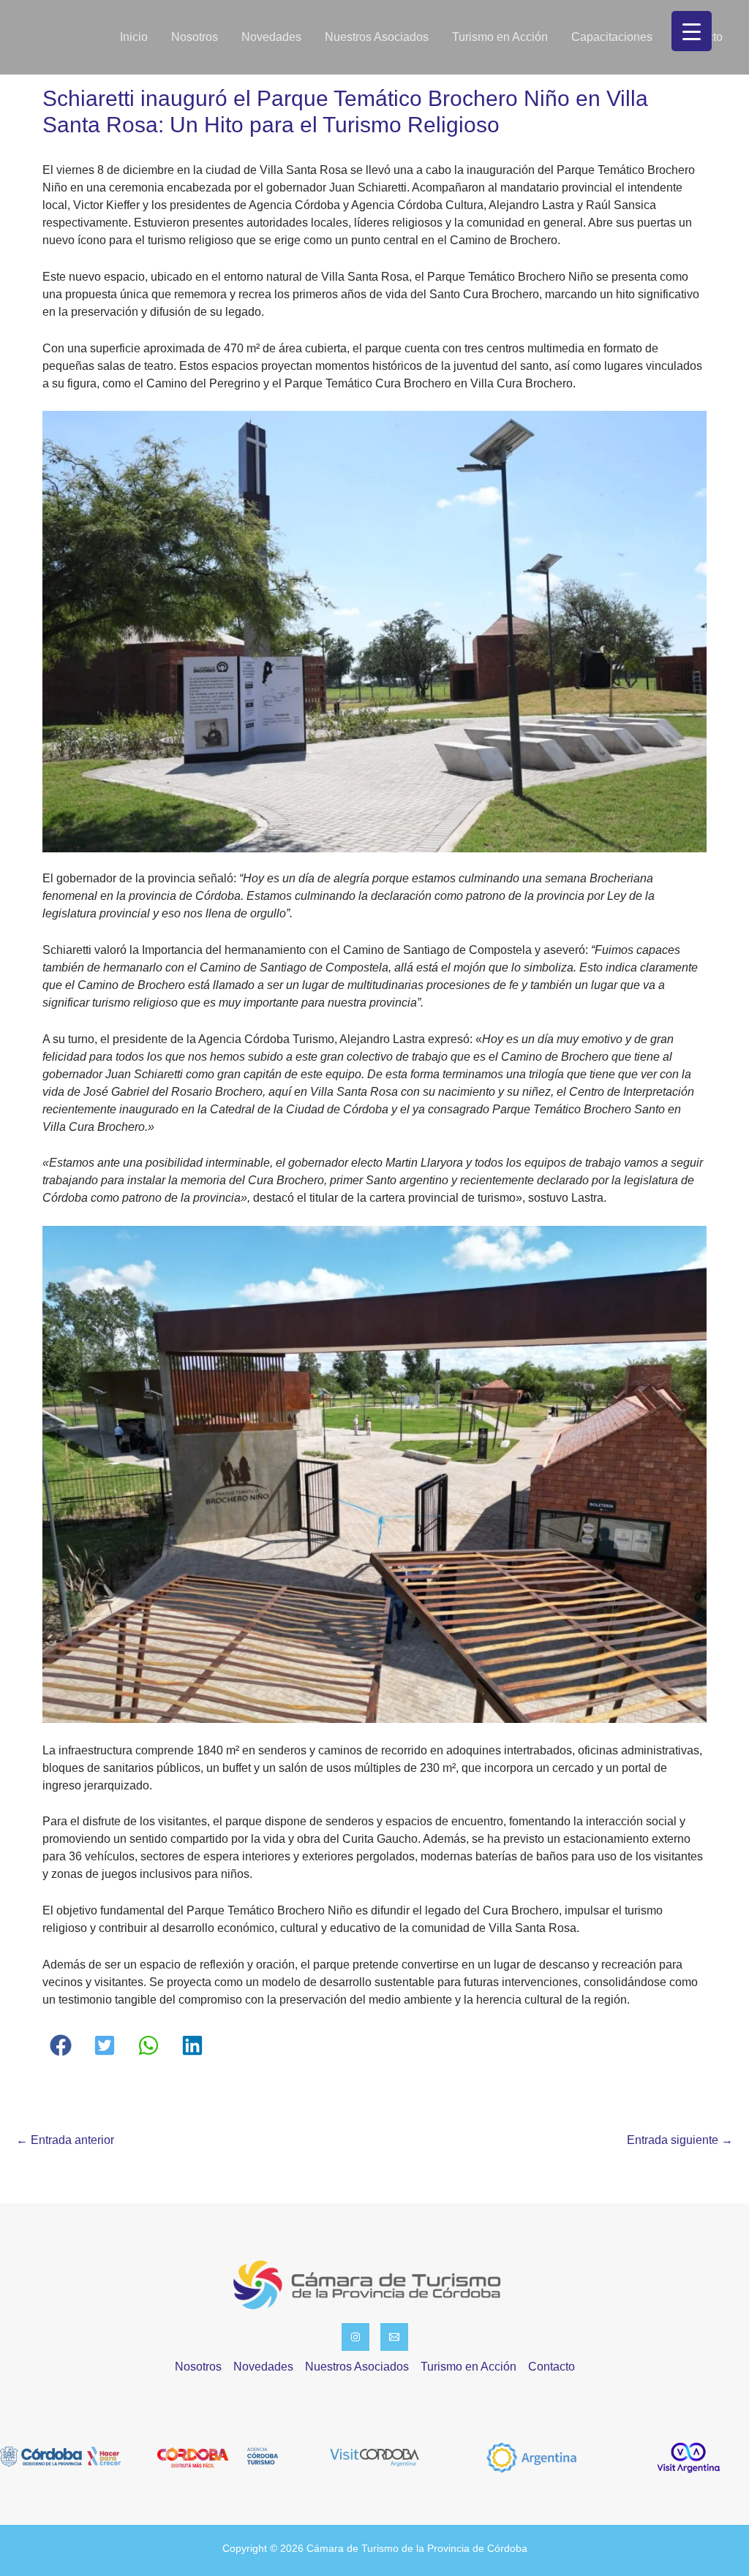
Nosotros (195, 37)
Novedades (271, 37)
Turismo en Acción (500, 37)
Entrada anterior (65, 2140)
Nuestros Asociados (377, 37)
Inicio (134, 37)
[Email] (394, 2337)
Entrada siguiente (680, 2140)
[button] (61, 2045)
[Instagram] (355, 2337)
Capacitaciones (612, 37)
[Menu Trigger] (692, 31)
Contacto (552, 2367)
